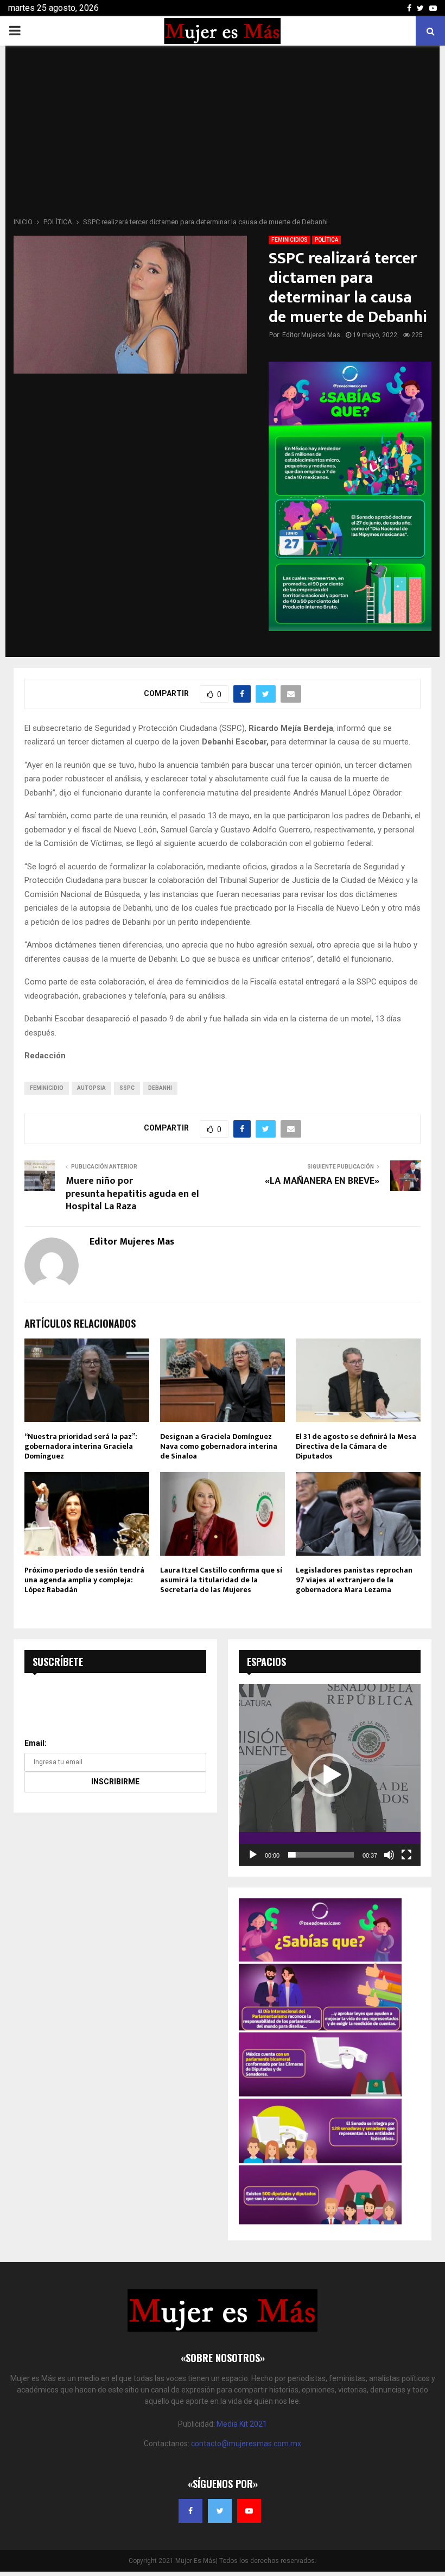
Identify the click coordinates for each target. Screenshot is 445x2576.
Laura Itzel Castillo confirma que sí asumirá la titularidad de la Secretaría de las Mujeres (221, 1580)
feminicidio (47, 1088)
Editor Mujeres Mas (311, 335)
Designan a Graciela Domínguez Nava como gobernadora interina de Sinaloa (219, 1446)
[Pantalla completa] (406, 1855)
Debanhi (160, 1088)
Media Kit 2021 (242, 2424)
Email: (36, 1743)
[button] (330, 1775)
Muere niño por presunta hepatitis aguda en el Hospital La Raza (132, 1194)
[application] (330, 1775)
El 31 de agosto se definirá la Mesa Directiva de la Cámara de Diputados (356, 1446)
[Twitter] (220, 2511)
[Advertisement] (223, 135)
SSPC (127, 1088)
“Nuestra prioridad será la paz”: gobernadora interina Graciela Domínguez (81, 1446)
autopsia (91, 1088)
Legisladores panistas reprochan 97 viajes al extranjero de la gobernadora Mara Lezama (354, 1580)
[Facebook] (190, 2511)
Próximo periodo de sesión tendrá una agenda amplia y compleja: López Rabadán (84, 1580)
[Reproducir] (253, 1855)
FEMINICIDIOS (290, 240)
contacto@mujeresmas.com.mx (246, 2444)
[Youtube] (249, 2511)
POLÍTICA (326, 240)
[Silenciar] (389, 1855)
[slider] (321, 1855)
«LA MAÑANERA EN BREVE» (322, 1181)
